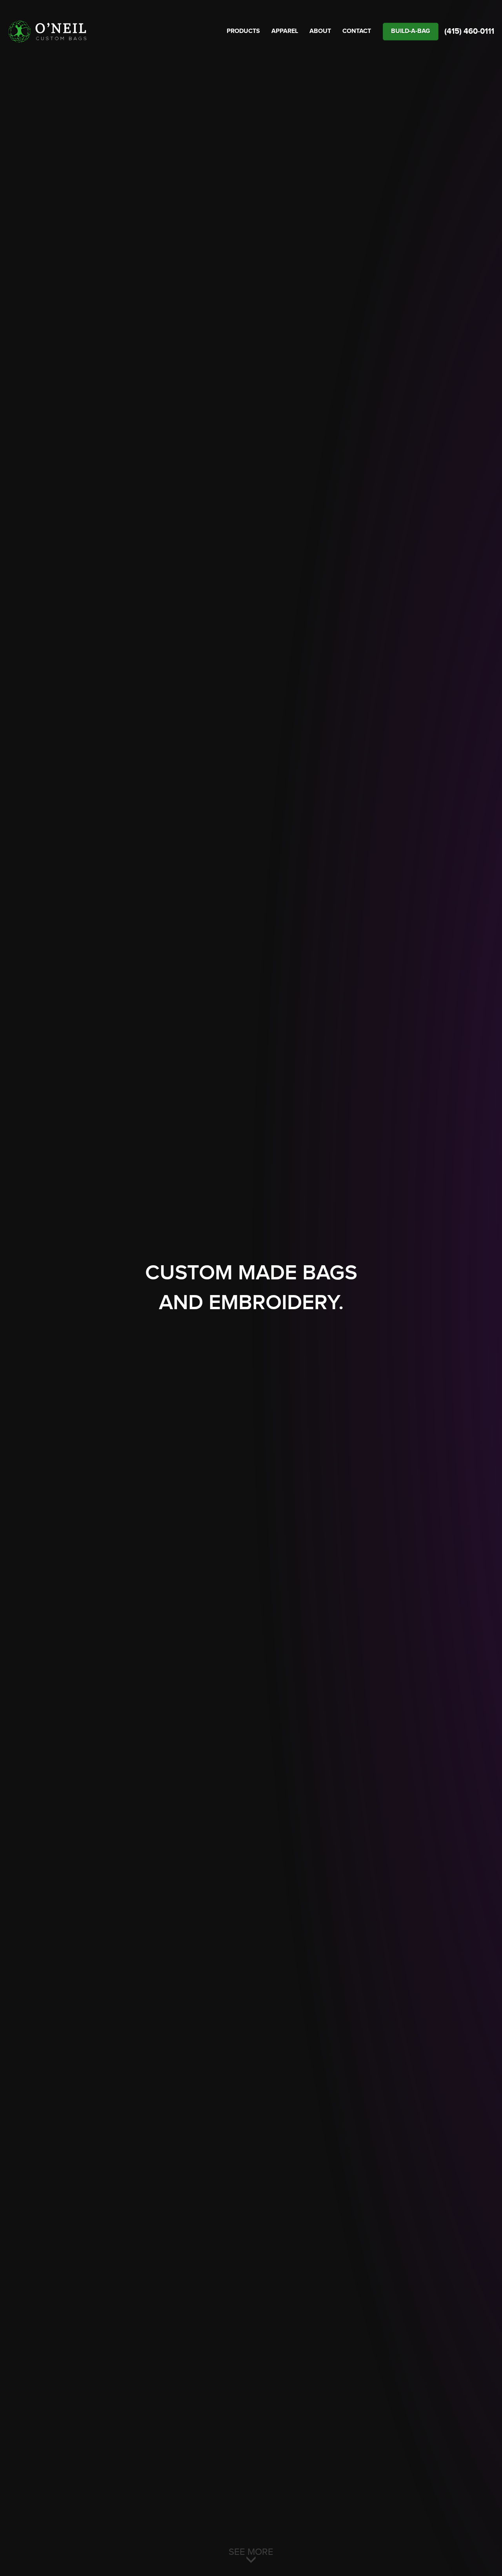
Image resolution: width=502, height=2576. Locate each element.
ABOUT (320, 31)
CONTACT (357, 31)
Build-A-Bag (411, 31)
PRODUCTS (243, 31)
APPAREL (285, 31)
